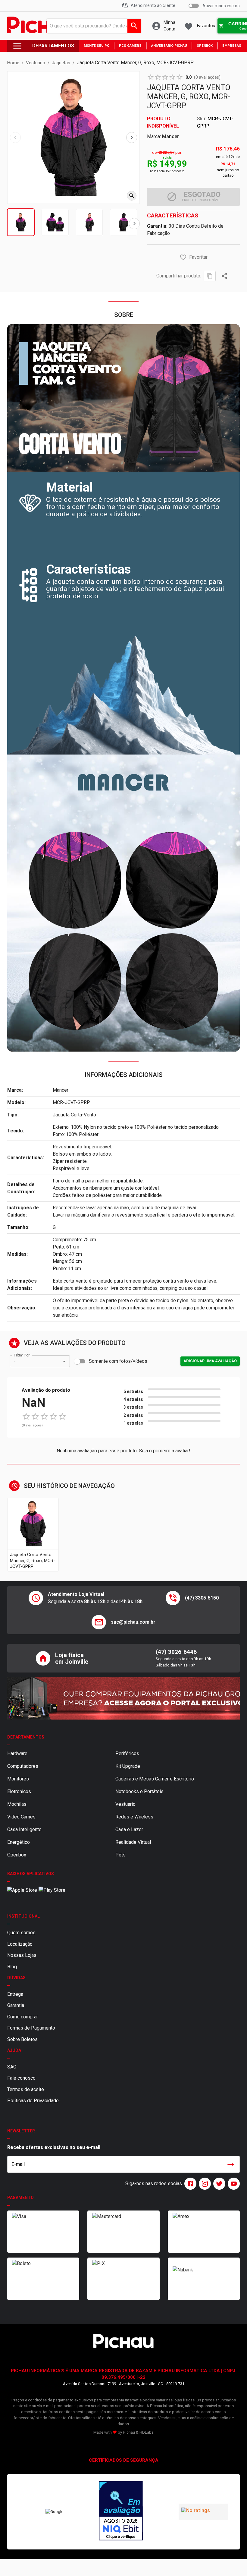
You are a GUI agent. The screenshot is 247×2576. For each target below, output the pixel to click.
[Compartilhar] (224, 276)
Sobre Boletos (22, 2039)
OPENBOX (205, 46)
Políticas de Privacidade (33, 2101)
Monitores (18, 1779)
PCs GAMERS (130, 46)
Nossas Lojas (22, 1955)
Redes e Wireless (134, 1817)
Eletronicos (19, 1791)
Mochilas (17, 1804)
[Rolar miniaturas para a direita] (134, 224)
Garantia (16, 2005)
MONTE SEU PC (97, 46)
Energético (19, 1842)
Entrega (15, 1994)
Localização (20, 1944)
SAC (12, 2067)
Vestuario (125, 1804)
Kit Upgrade (128, 1766)
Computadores (23, 1766)
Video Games (21, 1817)
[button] (183, 257)
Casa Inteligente (24, 1829)
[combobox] (92, 26)
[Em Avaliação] (121, 2512)
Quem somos (21, 1933)
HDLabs (147, 2432)
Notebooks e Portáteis (139, 1791)
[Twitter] (218, 2184)
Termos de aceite (26, 2089)
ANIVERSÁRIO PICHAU (169, 46)
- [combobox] (15, 1361)
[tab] (21, 222)
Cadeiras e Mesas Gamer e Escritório (155, 1779)
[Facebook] (189, 2184)
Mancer (170, 136)
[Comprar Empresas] (123, 1698)
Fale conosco (21, 2078)
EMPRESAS (232, 46)
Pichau (129, 2432)
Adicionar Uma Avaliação (210, 1361)
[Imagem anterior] (15, 138)
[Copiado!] (210, 276)
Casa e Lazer (129, 1829)
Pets (120, 1855)
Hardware (17, 1753)
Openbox (17, 1855)
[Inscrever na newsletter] (231, 2164)
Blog (12, 1967)
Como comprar (23, 2017)
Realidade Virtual (133, 1842)
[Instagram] (204, 2184)
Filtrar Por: (22, 1355)
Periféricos (127, 1753)
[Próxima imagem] (132, 138)
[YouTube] (233, 2184)
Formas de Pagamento (31, 2028)
